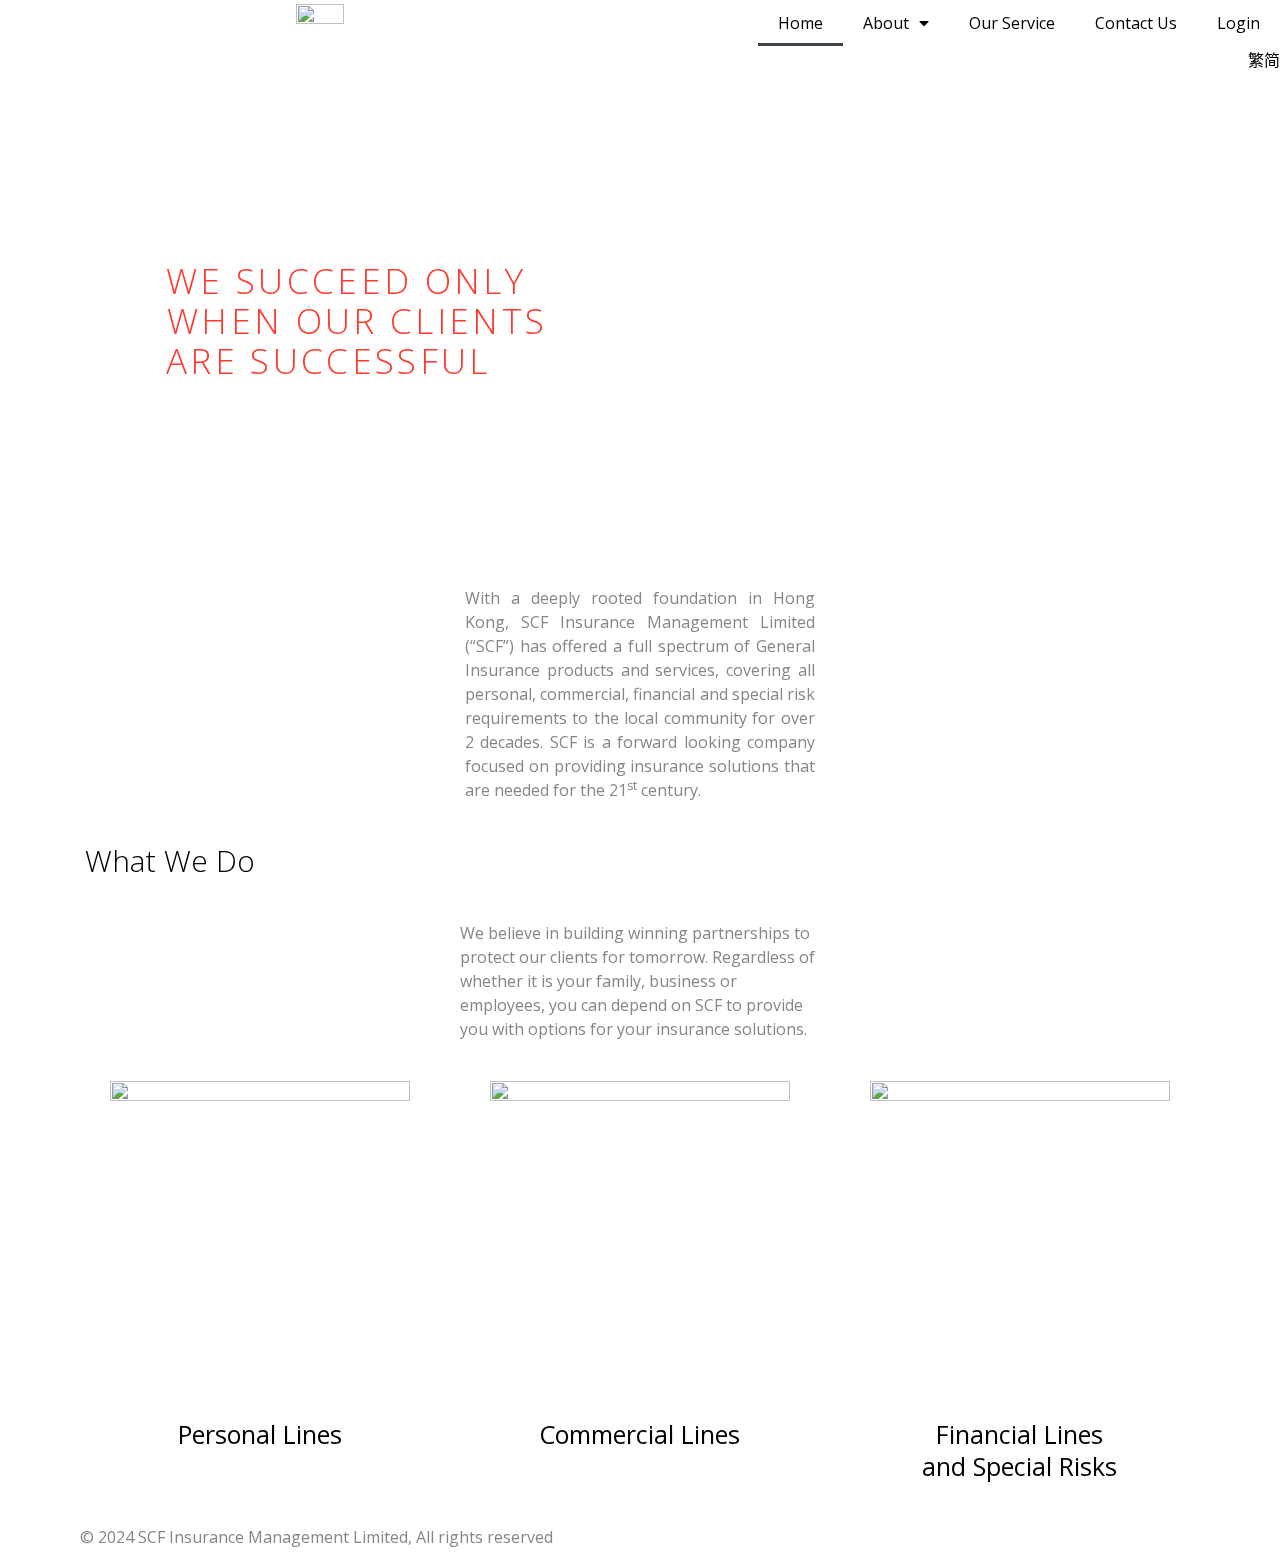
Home (800, 23)
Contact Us (1136, 23)
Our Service (1012, 23)
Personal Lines (260, 1434)
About (886, 23)
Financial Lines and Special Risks (1019, 1450)
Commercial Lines (639, 1434)
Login (1238, 23)
